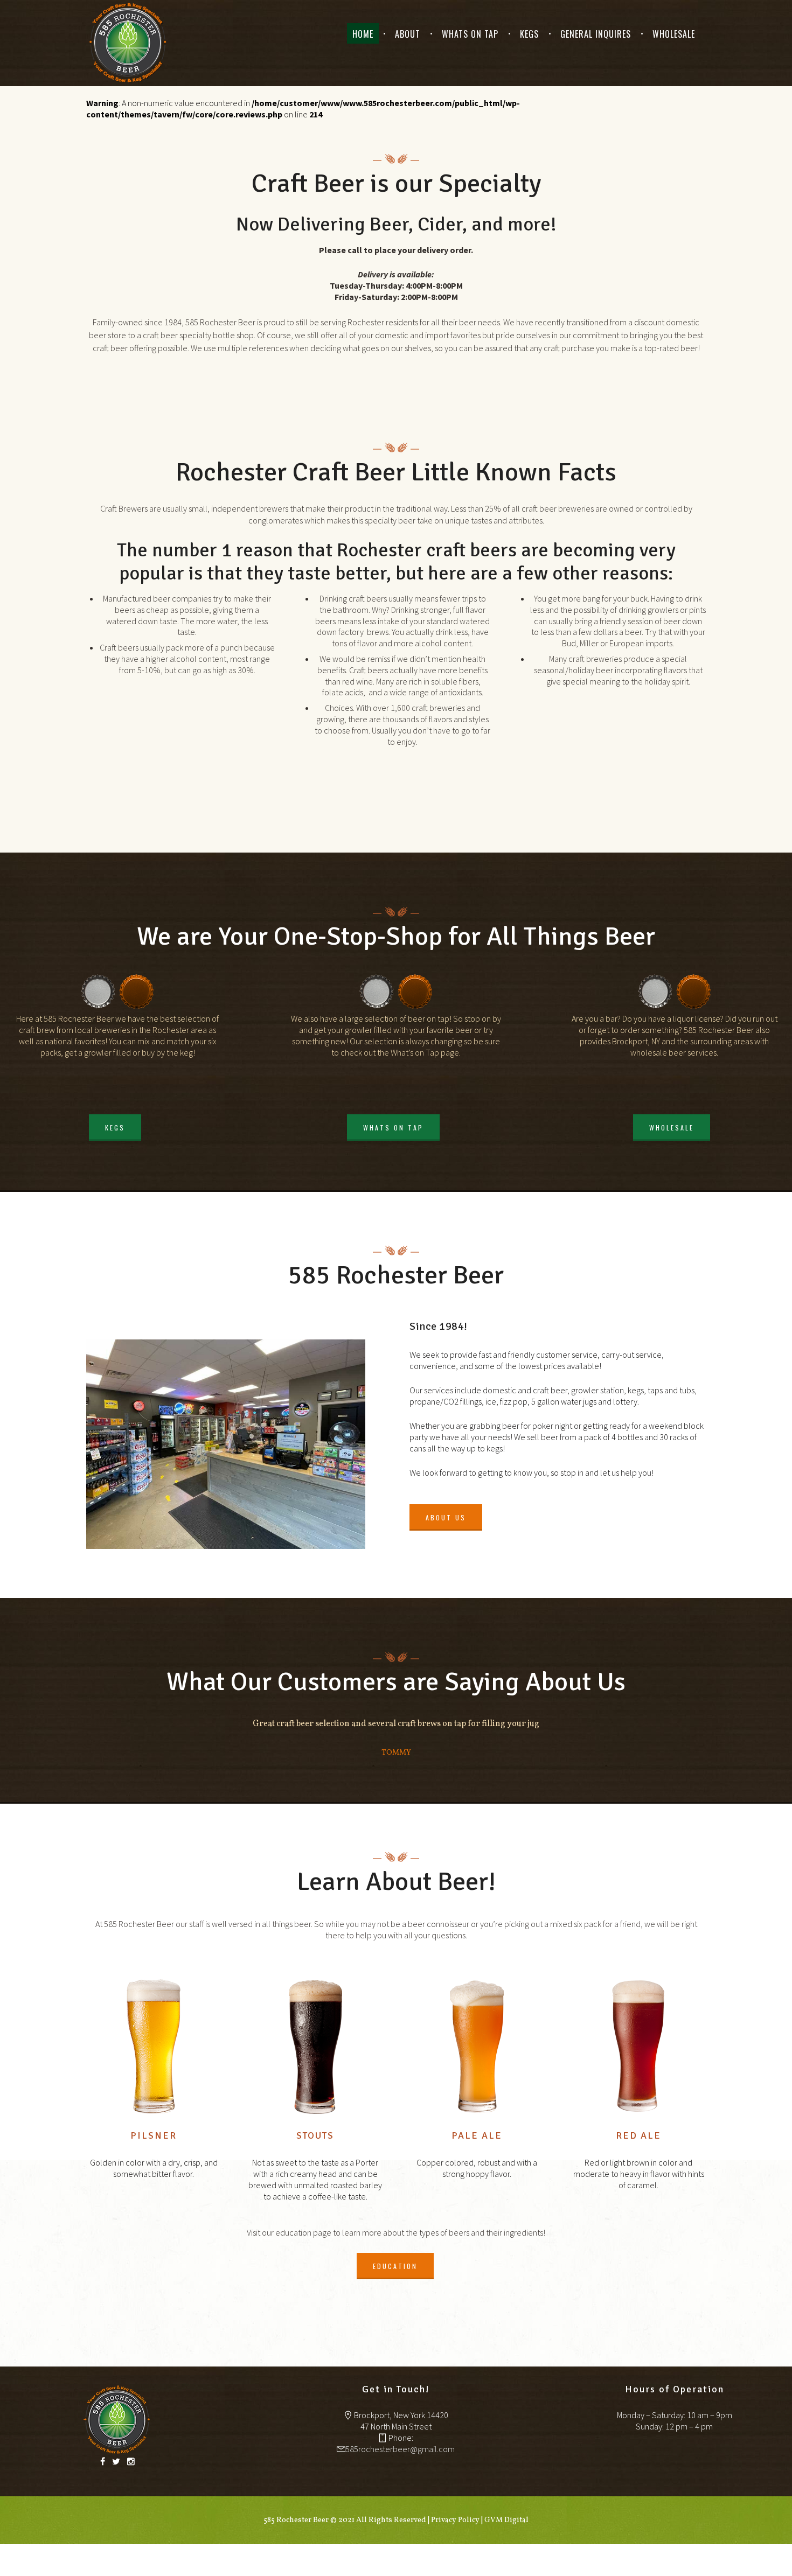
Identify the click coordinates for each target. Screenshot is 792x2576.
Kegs (529, 34)
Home (363, 34)
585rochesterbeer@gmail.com (400, 2449)
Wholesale (674, 34)
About (408, 34)
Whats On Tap (470, 34)
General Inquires (596, 34)
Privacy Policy (455, 2520)
